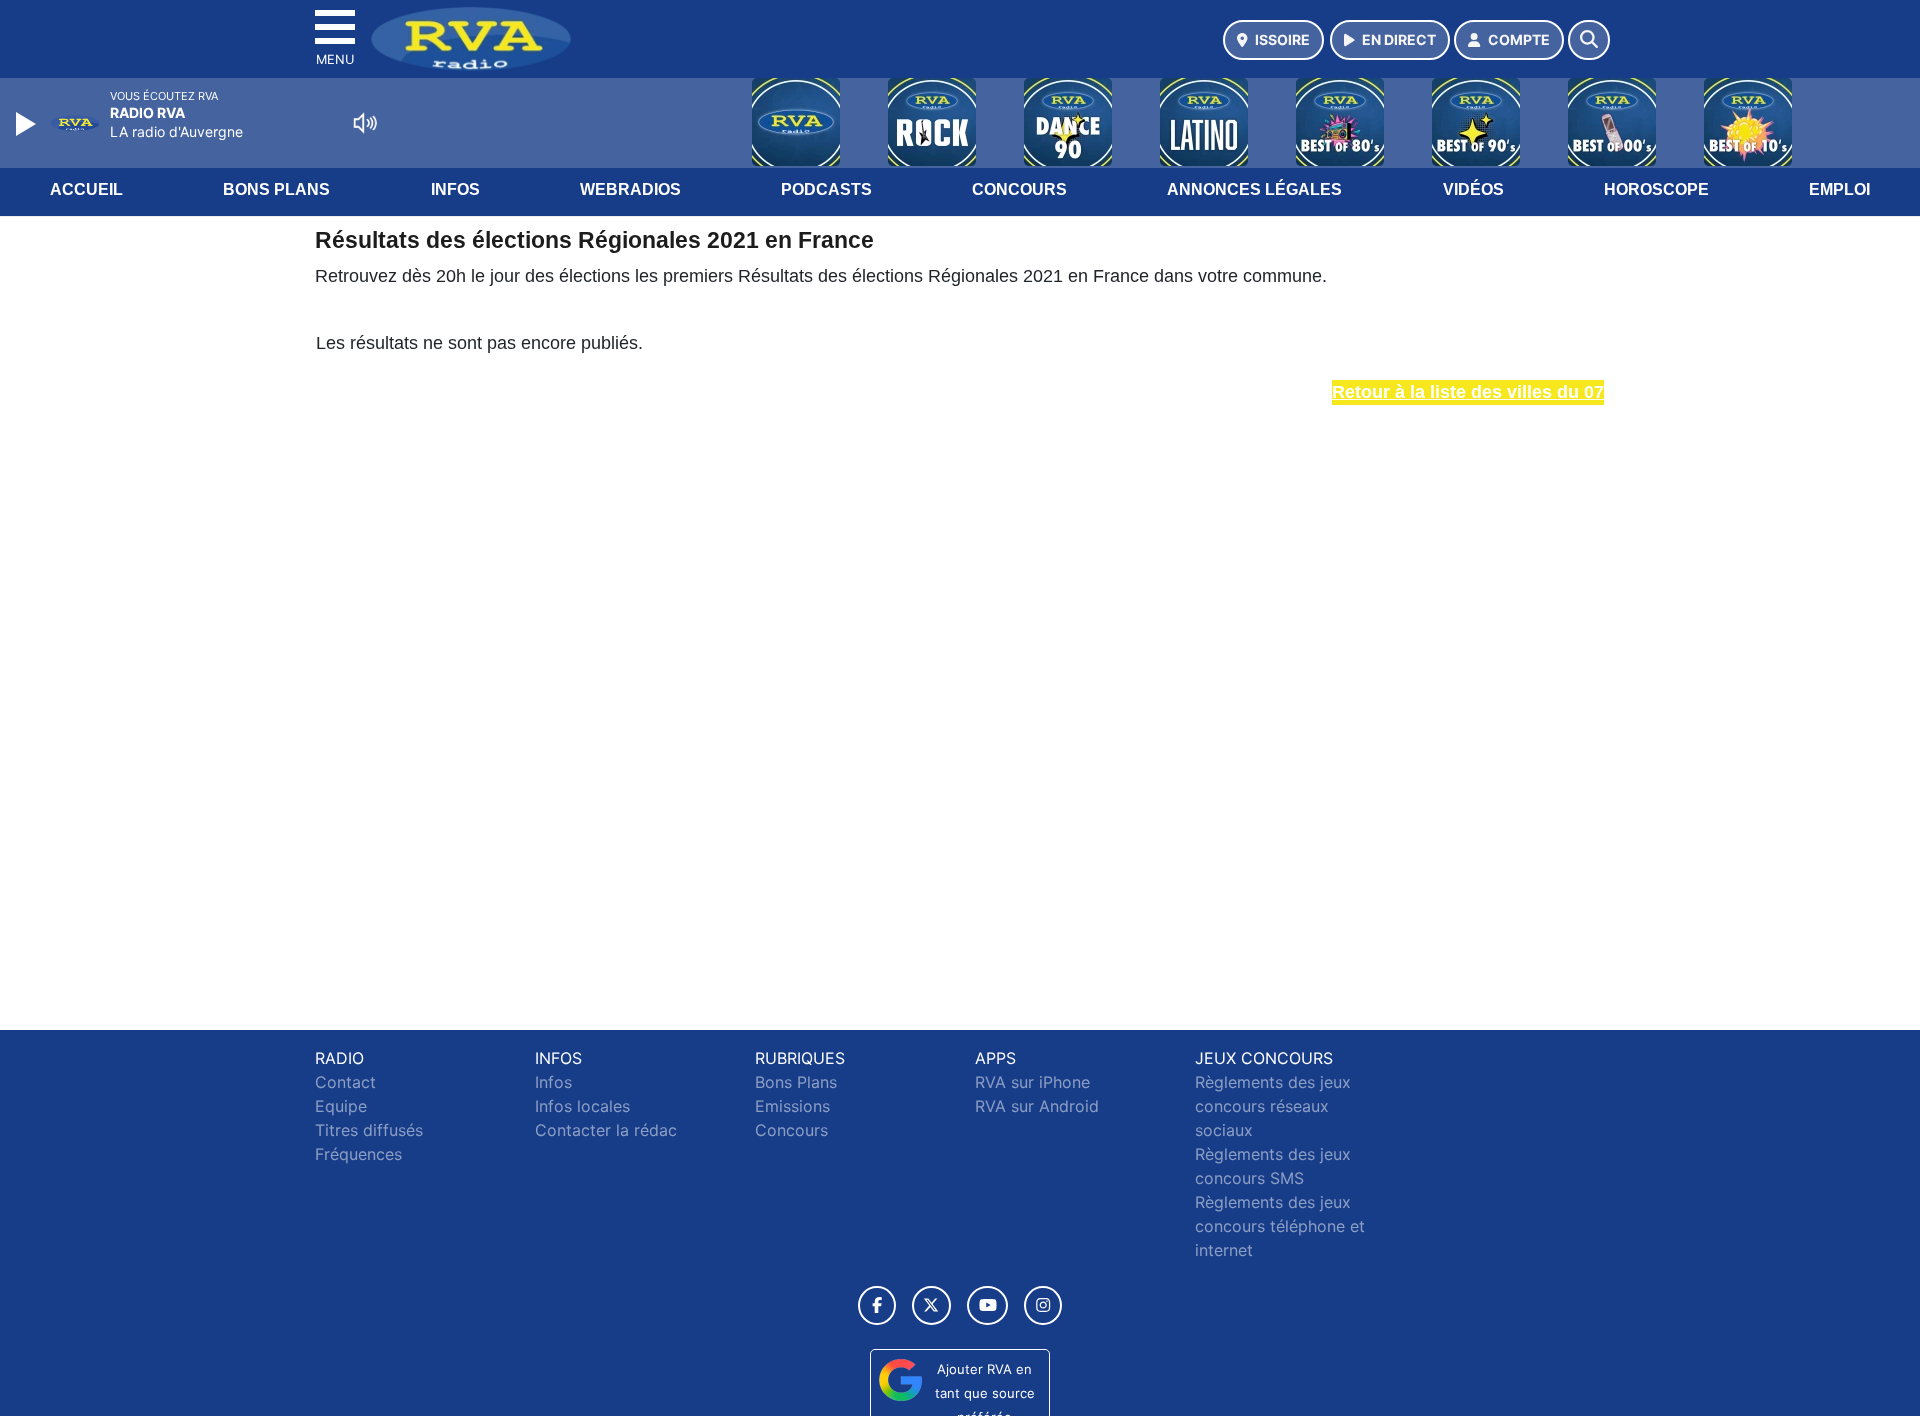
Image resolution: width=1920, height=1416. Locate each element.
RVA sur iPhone (1032, 1082)
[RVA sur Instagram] (1043, 1305)
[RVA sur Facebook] (877, 1305)
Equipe (341, 1106)
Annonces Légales (1254, 189)
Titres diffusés (369, 1130)
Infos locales (582, 1106)
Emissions (792, 1106)
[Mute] (365, 123)
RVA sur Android (1037, 1106)
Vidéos (1473, 189)
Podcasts (826, 189)
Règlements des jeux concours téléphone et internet (1280, 1226)
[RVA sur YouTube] (987, 1305)
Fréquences (358, 1154)
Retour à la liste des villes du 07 (1468, 392)
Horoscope (1656, 189)
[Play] (28, 124)
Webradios (630, 189)
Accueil (86, 189)
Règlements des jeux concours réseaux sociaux (1273, 1106)
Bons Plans (276, 189)
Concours (1019, 189)
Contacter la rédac (606, 1130)
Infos (455, 189)
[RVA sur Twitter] (931, 1305)
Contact (345, 1082)
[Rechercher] (1589, 40)
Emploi (1839, 189)
